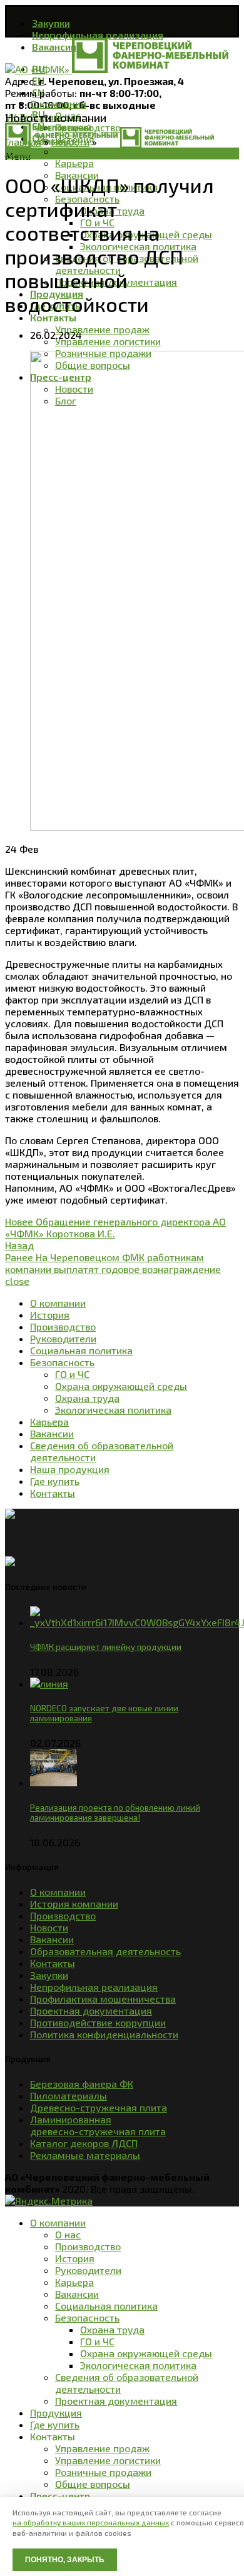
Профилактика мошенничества (103, 1999)
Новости (70, 142)
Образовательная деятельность (105, 1951)
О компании (58, 1892)
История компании (74, 1904)
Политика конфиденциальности (104, 2034)
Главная (23, 142)
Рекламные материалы (85, 2155)
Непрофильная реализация (94, 1987)
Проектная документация (91, 2010)
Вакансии (52, 1939)
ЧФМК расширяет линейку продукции (106, 1647)
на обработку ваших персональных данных (91, 2522)
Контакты (53, 1963)
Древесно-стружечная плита (99, 2107)
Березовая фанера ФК (82, 2084)
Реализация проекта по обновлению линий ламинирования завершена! (115, 1813)
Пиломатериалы (69, 2096)
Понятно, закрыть (65, 2560)
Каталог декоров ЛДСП (84, 2143)
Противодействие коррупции (98, 2022)
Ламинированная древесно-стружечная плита (98, 2125)
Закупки (49, 1975)
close (17, 1281)
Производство (63, 1915)
